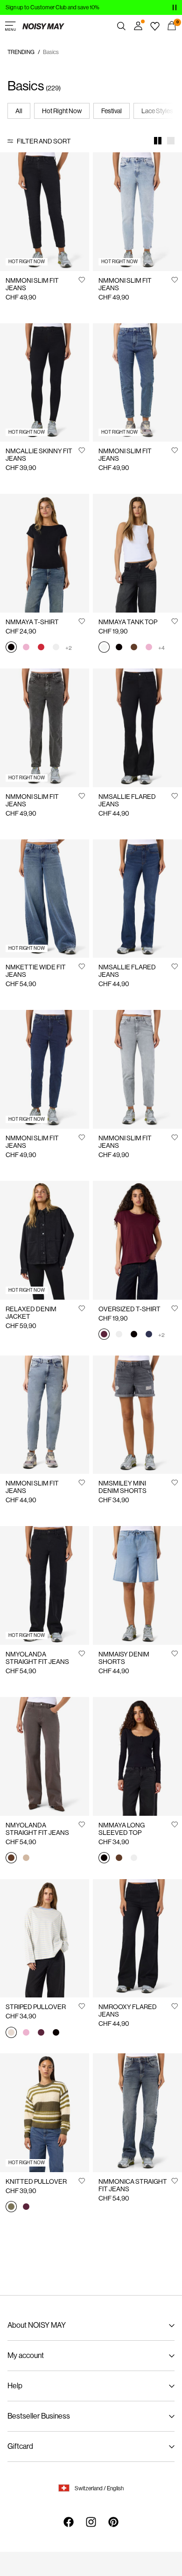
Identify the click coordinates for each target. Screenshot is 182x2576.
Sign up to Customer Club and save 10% (52, 7)
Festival (112, 111)
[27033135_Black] (119, 648)
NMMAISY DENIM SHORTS (124, 1658)
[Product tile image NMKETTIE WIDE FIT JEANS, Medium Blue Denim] (45, 899)
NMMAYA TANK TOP (128, 622)
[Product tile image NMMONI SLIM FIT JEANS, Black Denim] (45, 212)
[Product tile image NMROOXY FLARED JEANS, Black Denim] (137, 1939)
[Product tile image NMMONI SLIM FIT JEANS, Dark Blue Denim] (45, 1069)
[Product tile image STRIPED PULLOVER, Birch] (45, 1939)
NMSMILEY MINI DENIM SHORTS (122, 1487)
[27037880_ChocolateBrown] (119, 1859)
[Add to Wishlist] (82, 279)
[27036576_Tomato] (41, 648)
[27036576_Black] (11, 648)
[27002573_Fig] (104, 1335)
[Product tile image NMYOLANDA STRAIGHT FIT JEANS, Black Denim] (45, 1585)
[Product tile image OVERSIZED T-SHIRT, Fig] (137, 1240)
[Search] (121, 26)
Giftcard (20, 2446)
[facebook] (69, 2522)
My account (26, 2355)
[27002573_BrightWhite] (119, 1335)
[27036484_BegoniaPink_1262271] (26, 2033)
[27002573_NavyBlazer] (149, 1335)
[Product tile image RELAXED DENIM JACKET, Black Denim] (45, 1240)
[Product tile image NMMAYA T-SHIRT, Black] (45, 553)
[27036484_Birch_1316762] (11, 2033)
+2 (69, 648)
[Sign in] (138, 26)
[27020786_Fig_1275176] (26, 2208)
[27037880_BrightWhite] (134, 1859)
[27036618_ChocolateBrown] (11, 1859)
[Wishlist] (155, 26)
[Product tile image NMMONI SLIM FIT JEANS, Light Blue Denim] (137, 212)
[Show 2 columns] (158, 141)
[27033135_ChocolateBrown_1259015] (134, 648)
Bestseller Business (39, 2416)
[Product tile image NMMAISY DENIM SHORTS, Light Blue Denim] (137, 1585)
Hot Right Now (62, 111)
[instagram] (91, 2522)
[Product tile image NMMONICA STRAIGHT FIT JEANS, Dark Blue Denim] (137, 2113)
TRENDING (21, 52)
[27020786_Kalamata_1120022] (11, 2208)
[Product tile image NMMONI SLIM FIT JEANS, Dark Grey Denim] (45, 728)
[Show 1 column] (171, 141)
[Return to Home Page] (43, 26)
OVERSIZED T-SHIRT (129, 1309)
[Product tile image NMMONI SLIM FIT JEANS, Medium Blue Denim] (137, 383)
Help (15, 2386)
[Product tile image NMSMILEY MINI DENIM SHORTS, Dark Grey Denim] (137, 1415)
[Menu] (10, 26)
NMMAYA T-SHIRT (32, 622)
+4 (161, 648)
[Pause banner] (175, 7)
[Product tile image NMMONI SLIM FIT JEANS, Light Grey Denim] (137, 1069)
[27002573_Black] (134, 1335)
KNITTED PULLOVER (36, 2181)
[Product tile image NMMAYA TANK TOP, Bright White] (137, 553)
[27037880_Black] (104, 1859)
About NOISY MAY (37, 2325)
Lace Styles (157, 111)
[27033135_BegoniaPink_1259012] (149, 648)
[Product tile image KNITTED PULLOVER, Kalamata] (45, 2113)
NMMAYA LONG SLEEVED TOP (122, 1829)
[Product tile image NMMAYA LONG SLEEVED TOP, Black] (137, 1756)
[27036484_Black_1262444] (56, 2033)
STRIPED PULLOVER (36, 2007)
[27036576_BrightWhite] (56, 648)
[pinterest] (113, 2522)
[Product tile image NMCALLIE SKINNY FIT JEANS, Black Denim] (45, 383)
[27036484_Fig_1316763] (41, 2033)
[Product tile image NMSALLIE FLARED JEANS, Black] (137, 728)
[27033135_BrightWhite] (104, 648)
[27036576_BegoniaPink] (26, 648)
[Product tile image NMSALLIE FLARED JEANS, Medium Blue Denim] (137, 899)
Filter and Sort (44, 141)
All (19, 111)
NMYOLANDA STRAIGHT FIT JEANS (37, 1658)
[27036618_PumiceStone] (26, 1859)
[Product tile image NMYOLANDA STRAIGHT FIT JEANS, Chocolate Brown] (45, 1756)
